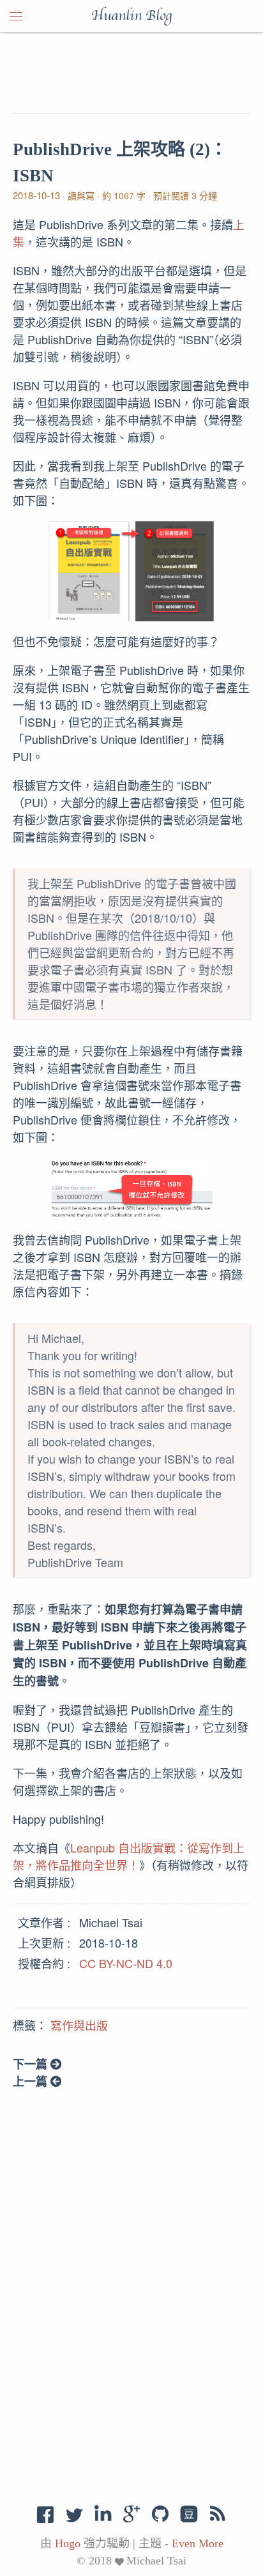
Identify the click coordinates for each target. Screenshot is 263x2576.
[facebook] (46, 2514)
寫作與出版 (79, 2026)
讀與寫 (81, 195)
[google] (131, 2514)
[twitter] (74, 2514)
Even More (198, 2543)
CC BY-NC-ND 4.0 (126, 1963)
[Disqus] (131, 2296)
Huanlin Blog (131, 16)
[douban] (189, 2514)
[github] (160, 2514)
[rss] (218, 2514)
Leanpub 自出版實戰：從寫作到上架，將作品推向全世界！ (129, 1856)
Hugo (68, 2543)
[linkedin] (103, 2514)
